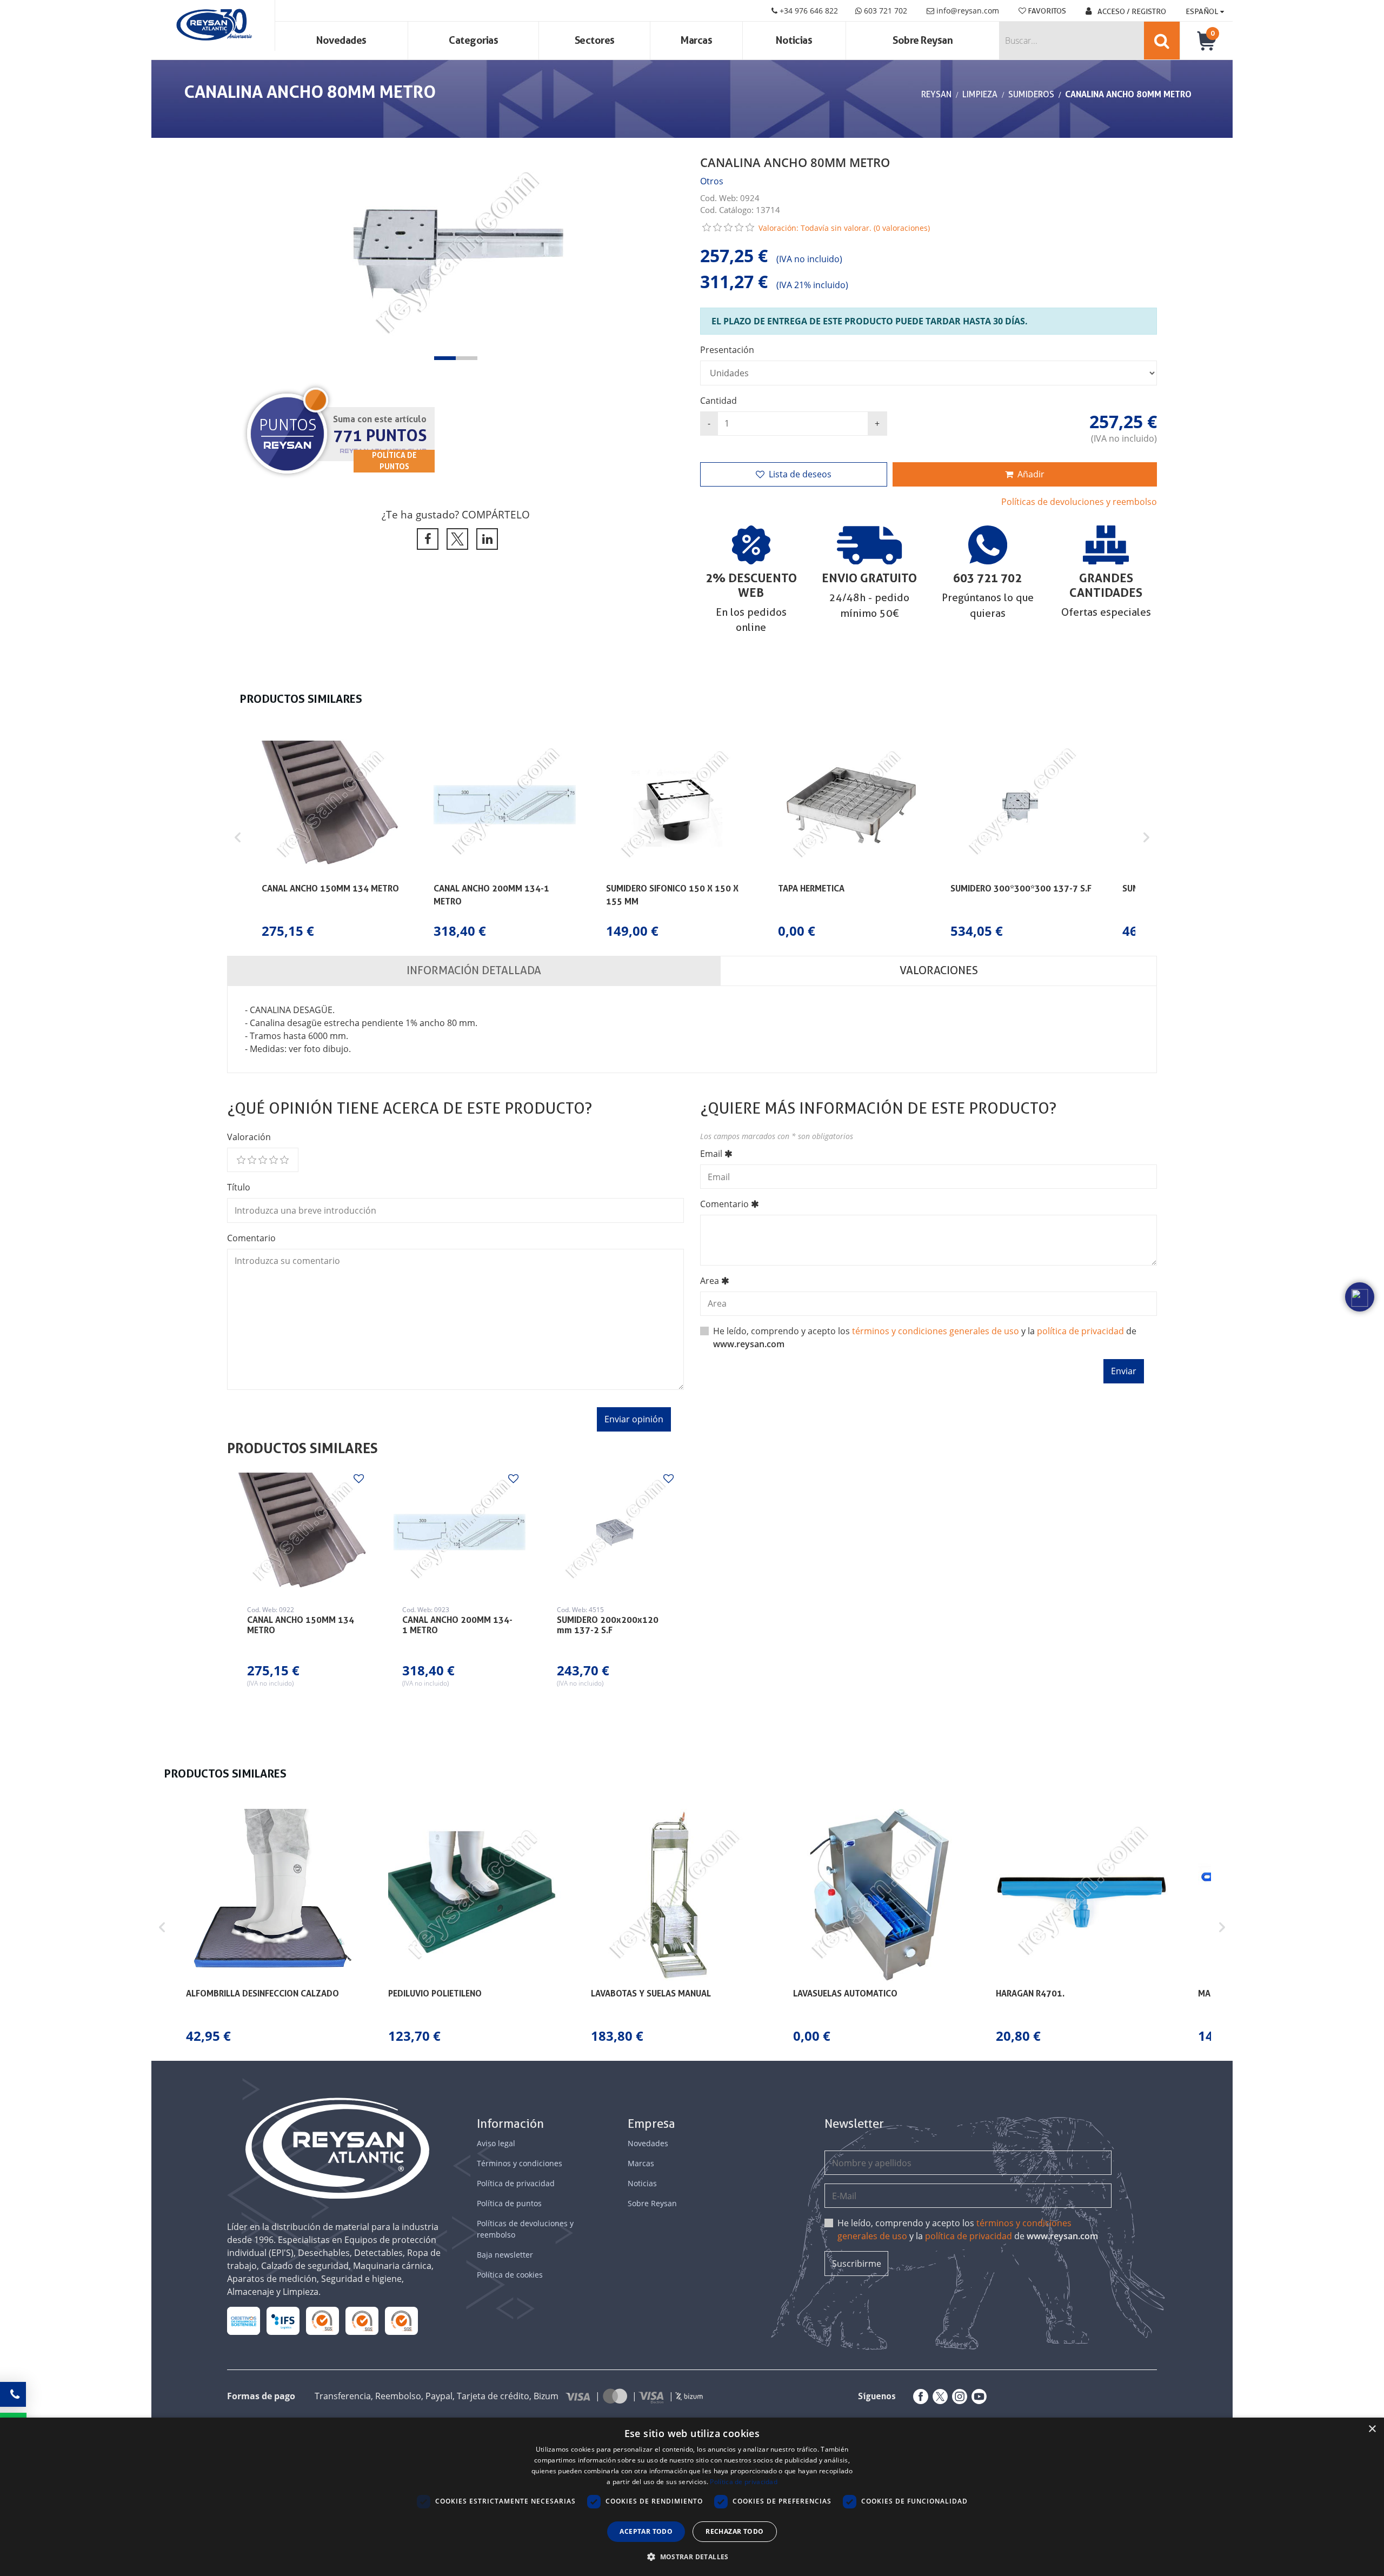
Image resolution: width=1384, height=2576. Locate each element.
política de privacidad (1080, 1331)
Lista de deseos (800, 474)
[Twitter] (938, 2397)
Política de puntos (509, 2203)
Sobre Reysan (652, 2203)
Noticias (794, 40)
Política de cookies (510, 2275)
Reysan (936, 94)
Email (711, 1154)
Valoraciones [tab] (939, 970)
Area (710, 1281)
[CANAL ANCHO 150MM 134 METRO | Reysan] (304, 1532)
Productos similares (302, 1448)
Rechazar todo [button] (734, 2531)
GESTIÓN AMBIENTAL (402, 2321)
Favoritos (1046, 11)
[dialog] (692, 2497)
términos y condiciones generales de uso (936, 1331)
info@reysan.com (968, 11)
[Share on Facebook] (426, 539)
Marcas (696, 40)
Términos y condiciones (520, 2163)
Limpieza (980, 94)
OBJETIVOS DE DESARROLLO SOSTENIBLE (244, 2321)
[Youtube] (977, 2397)
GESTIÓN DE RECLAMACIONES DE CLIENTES (322, 2321)
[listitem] (332, 837)
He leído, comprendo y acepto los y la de (968, 2229)
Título (239, 1187)
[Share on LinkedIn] (485, 539)
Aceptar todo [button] (646, 2531)
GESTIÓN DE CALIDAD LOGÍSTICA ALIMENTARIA (283, 2321)
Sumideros (1031, 94)
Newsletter (854, 2124)
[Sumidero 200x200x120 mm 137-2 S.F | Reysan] (614, 1532)
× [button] (1372, 2429)
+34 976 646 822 (808, 11)
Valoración (249, 1137)
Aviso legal (496, 2143)
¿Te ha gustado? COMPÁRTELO (456, 514)
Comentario (251, 1238)
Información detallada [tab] (474, 970)
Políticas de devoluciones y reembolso (1079, 502)
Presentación (727, 350)
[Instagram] (957, 2397)
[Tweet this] (455, 539)
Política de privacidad (516, 2183)
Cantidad (718, 401)
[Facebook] (919, 2397)
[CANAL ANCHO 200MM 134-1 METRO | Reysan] (460, 1532)
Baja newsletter (505, 2255)
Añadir (1031, 474)
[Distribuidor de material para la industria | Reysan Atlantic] (213, 25)
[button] (445, 358)
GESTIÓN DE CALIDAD (362, 2321)
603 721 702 (884, 11)
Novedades (341, 40)
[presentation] (246, 258)
